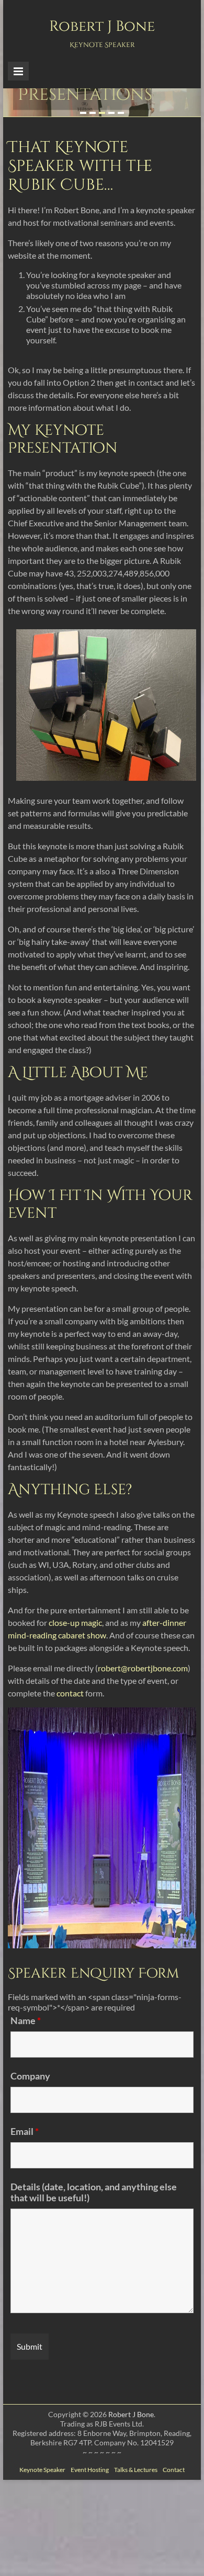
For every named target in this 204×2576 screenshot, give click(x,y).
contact (70, 1693)
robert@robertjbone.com (143, 1668)
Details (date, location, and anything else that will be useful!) (94, 2192)
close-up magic (75, 1622)
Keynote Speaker (42, 2470)
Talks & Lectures (136, 2470)
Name (26, 2020)
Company (30, 2076)
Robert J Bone (102, 26)
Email (25, 2131)
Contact (174, 2470)
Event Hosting (90, 2470)
